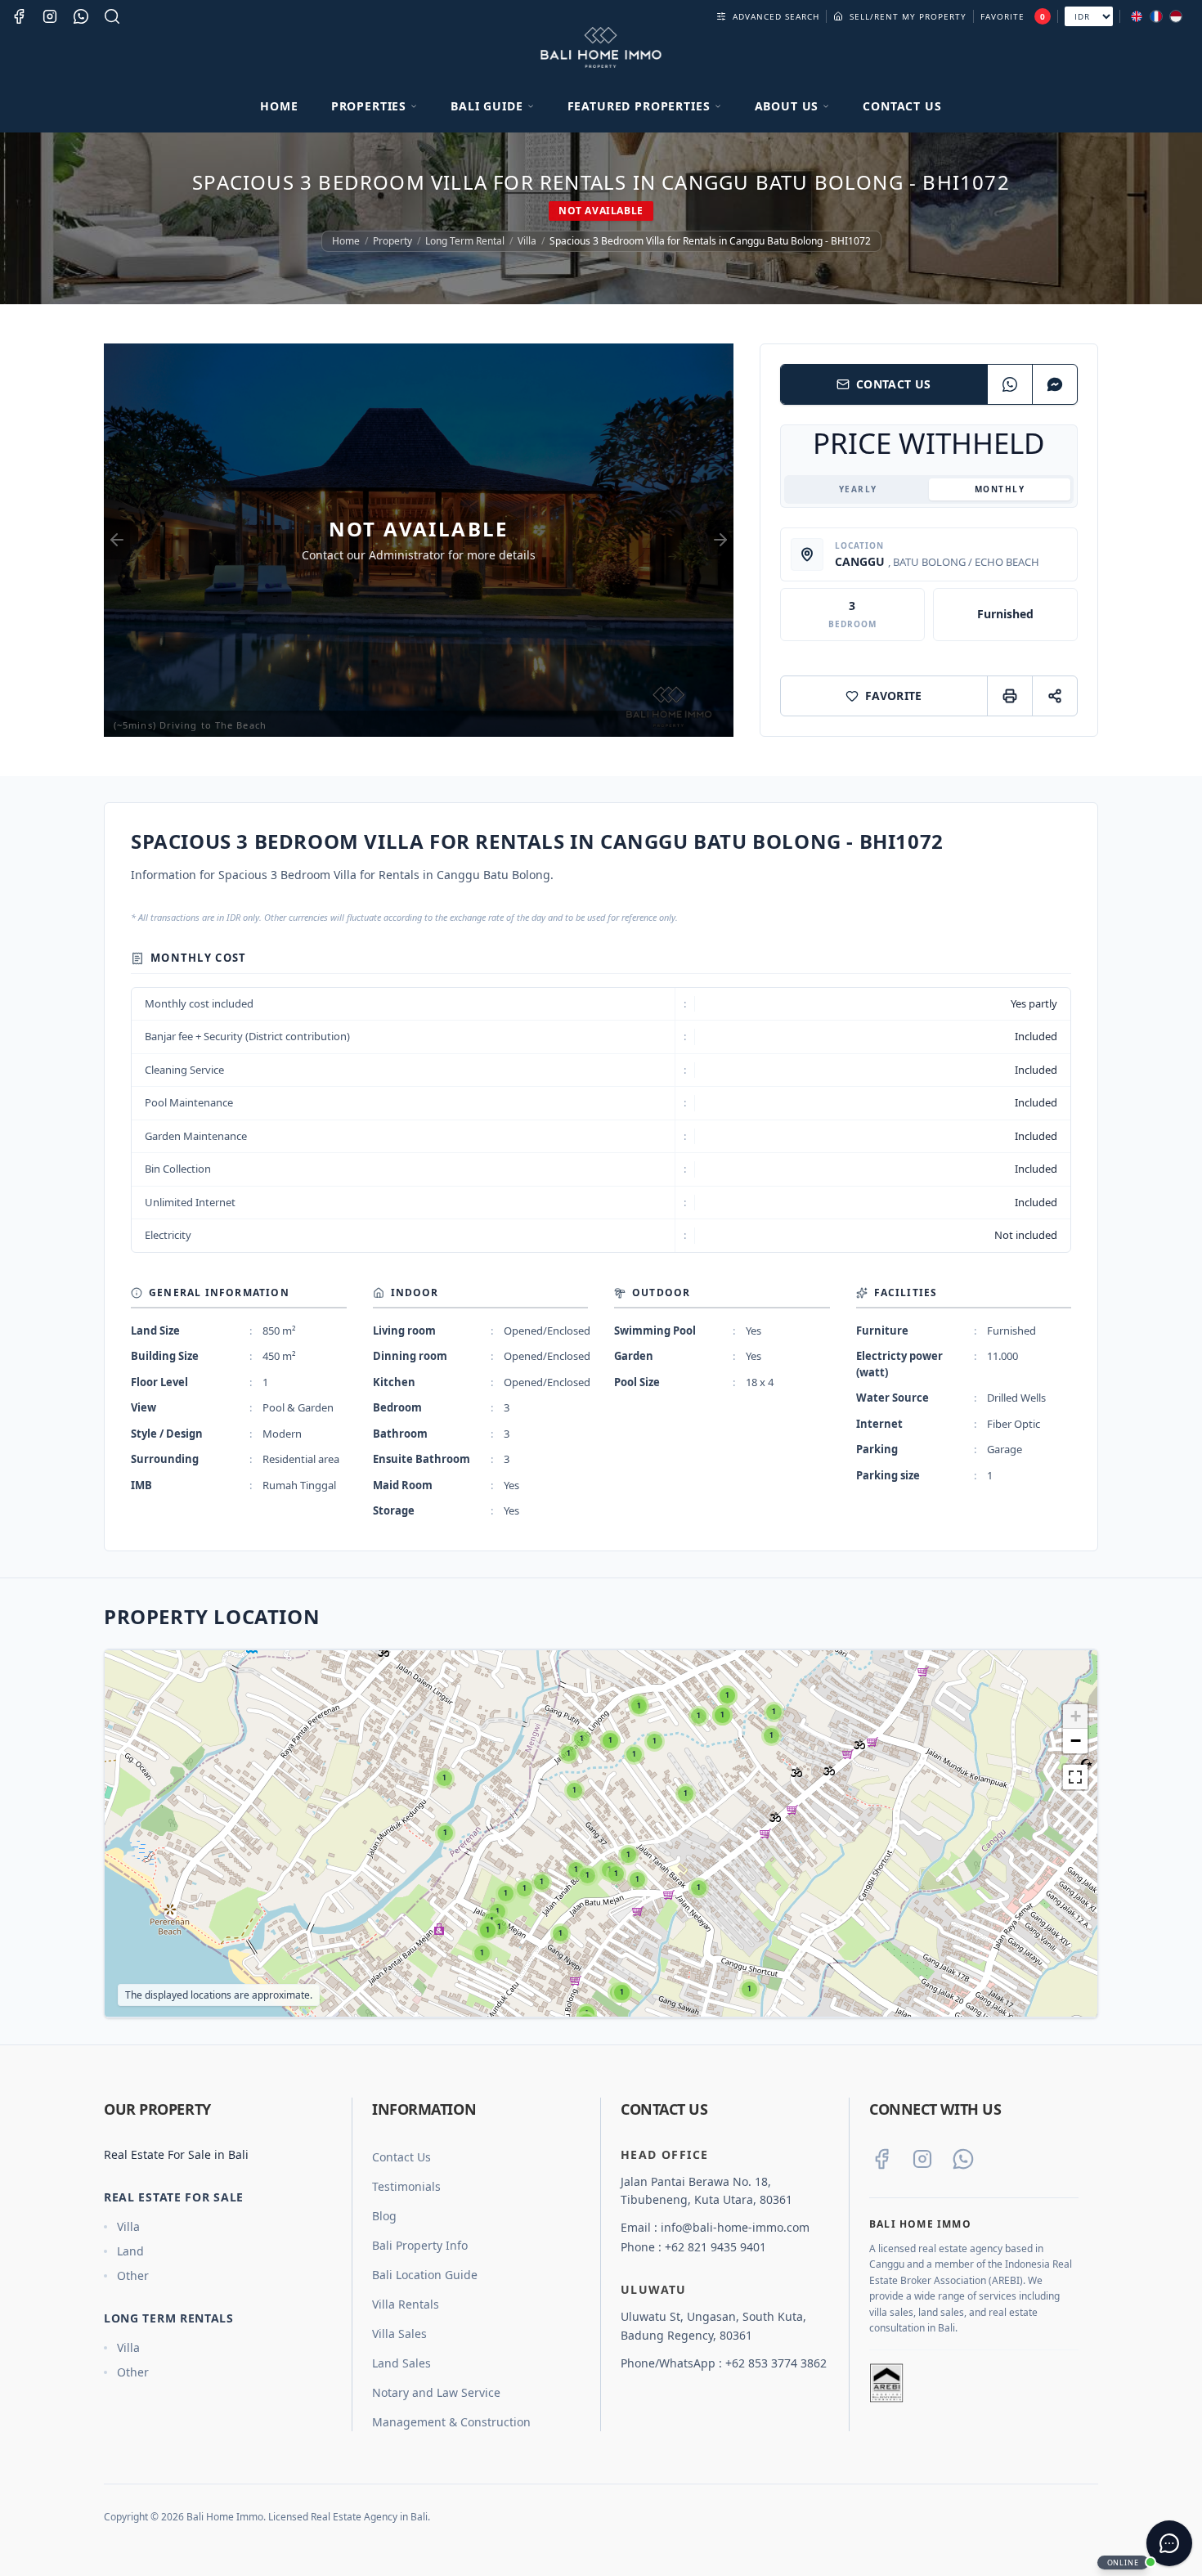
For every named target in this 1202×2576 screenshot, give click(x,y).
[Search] (112, 16)
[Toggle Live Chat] (1169, 2543)
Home (279, 106)
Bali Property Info (420, 2245)
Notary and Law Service (436, 2392)
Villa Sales (399, 2334)
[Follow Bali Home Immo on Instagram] (922, 2159)
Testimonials (406, 2186)
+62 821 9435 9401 (715, 2247)
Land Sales (401, 2363)
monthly (1000, 489)
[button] (444, 1778)
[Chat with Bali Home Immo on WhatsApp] (963, 2159)
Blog (384, 2216)
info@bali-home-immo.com (735, 2227)
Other (133, 2275)
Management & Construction (451, 2422)
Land (130, 2251)
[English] (1137, 16)
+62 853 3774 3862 (776, 2363)
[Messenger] (1054, 384)
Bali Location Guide (425, 2275)
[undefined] (1075, 1777)
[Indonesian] (1176, 16)
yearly (858, 489)
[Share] (1054, 696)
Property (392, 241)
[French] (1156, 16)
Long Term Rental (465, 241)
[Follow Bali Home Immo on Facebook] (881, 2159)
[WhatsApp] (1009, 384)
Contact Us (902, 106)
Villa (527, 241)
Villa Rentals (406, 2304)
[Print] (1009, 696)
